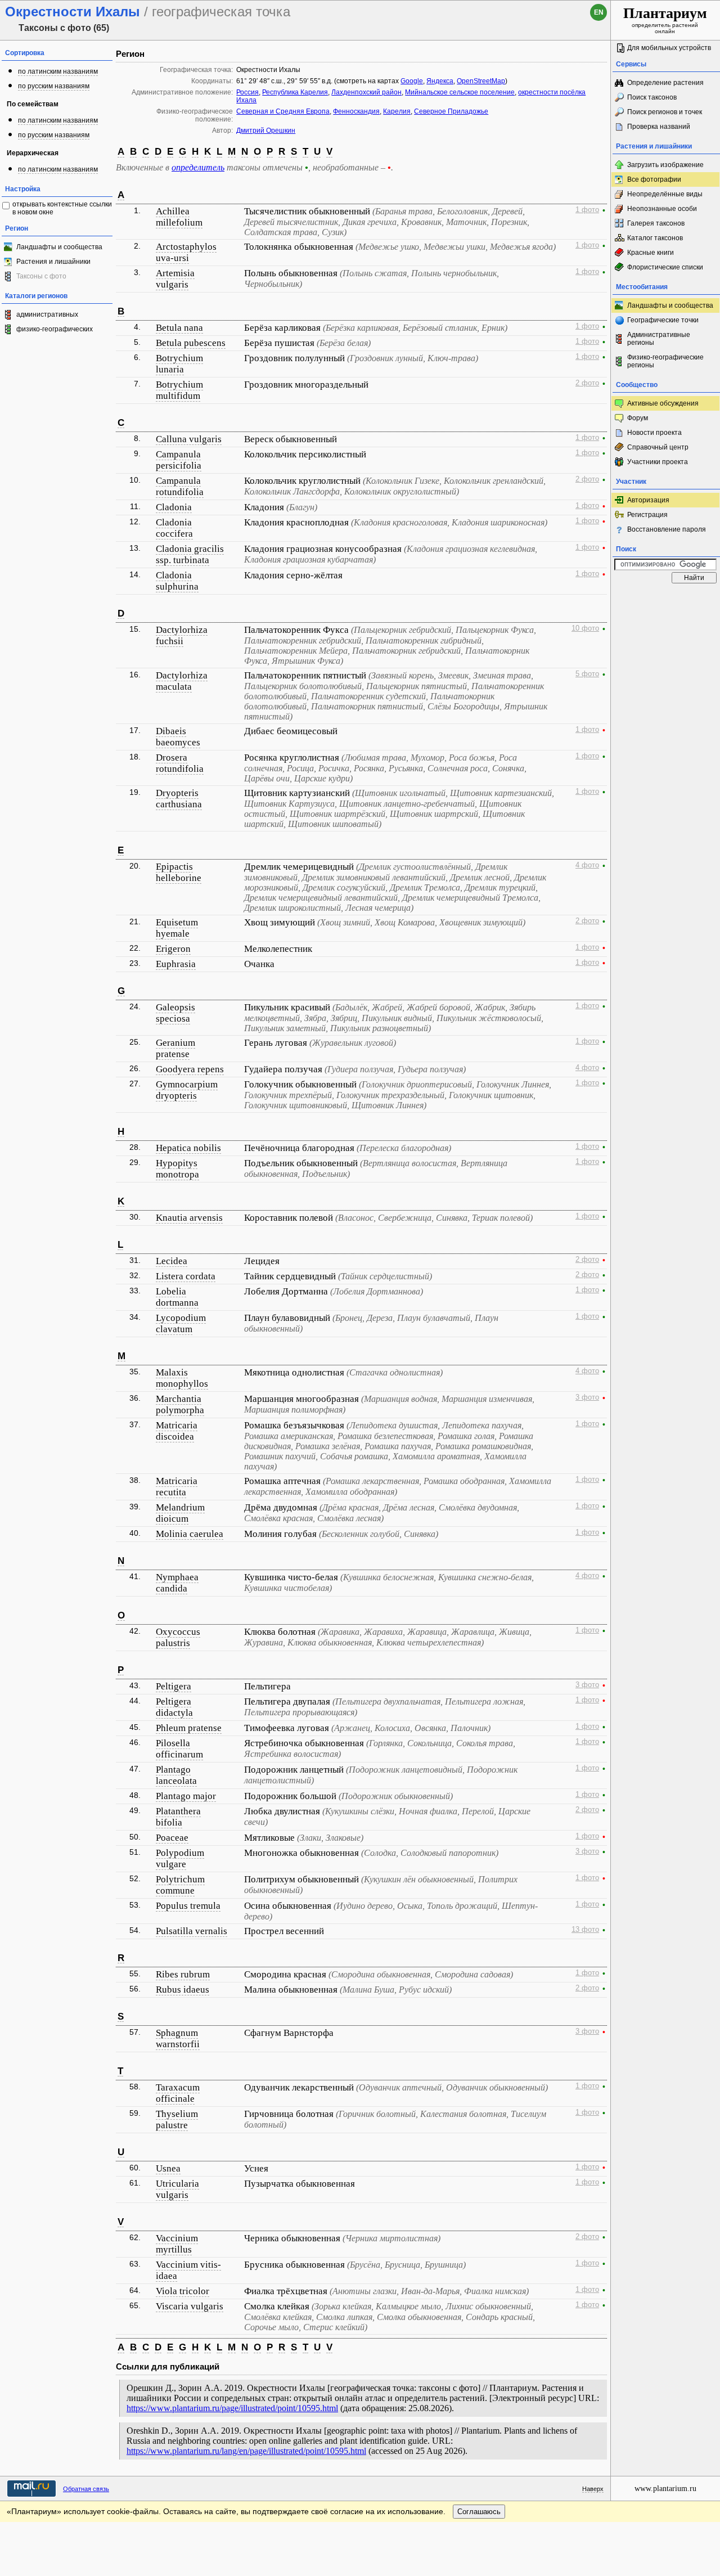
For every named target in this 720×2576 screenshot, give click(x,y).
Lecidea (172, 1261)
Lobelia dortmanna (177, 1297)
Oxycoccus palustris (178, 1637)
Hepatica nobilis (188, 1148)
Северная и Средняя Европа (283, 111)
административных (47, 314)
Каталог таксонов (655, 238)
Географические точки (663, 320)
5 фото (587, 674)
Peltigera (174, 1686)
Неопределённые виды (665, 194)
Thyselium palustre (177, 2119)
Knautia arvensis (189, 1218)
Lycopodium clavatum (181, 1323)
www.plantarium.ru (665, 2489)
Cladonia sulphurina (177, 581)
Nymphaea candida (177, 1583)
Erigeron (173, 949)
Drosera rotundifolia (180, 763)
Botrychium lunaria (179, 364)
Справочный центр (658, 447)
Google (412, 81)
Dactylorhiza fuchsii (182, 635)
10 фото (585, 628)
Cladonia (174, 507)
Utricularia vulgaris (177, 2189)
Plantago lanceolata (176, 1775)
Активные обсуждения (663, 403)
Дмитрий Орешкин (266, 131)
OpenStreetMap (481, 81)
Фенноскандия (356, 111)
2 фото (587, 383)
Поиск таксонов (652, 97)
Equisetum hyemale (177, 928)
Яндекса (440, 81)
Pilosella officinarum (179, 1749)
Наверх (593, 2489)
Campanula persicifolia (179, 460)
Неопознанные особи (662, 209)
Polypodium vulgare (180, 1858)
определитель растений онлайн (665, 20)
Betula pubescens (191, 343)
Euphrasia (176, 964)
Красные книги (651, 253)
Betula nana (179, 328)
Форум (638, 418)
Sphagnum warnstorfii (178, 2038)
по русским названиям (54, 86)
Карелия (397, 111)
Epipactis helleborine (179, 872)
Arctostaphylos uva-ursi (186, 252)
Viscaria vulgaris (190, 2306)
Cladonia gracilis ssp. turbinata (190, 554)
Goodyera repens (190, 1069)
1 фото (587, 210)
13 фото (585, 1930)
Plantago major (186, 1796)
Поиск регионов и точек (665, 112)
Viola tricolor (183, 2291)
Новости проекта (654, 433)
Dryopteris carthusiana (179, 799)
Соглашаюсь (479, 2512)
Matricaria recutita (177, 1487)
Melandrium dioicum (180, 1513)
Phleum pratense (189, 1728)
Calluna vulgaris (189, 439)
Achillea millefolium (179, 217)
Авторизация (648, 500)
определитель (198, 167)
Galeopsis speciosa (175, 1013)
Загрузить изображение (665, 165)
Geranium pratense (175, 1048)
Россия (247, 92)
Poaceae (172, 1838)
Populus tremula (188, 1906)
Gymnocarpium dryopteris (187, 1090)
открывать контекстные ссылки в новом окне (62, 208)
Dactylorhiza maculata (182, 681)
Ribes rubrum (183, 1974)
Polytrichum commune (180, 1885)
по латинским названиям (58, 71)
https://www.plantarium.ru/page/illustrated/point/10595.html (232, 2408)
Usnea (168, 2168)
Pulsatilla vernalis (192, 1931)
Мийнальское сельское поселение (460, 92)
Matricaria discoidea (177, 1431)
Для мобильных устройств (669, 48)
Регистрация (647, 515)
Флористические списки (665, 267)
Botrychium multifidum (179, 390)
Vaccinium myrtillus (177, 2244)
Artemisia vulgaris (175, 279)
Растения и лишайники (53, 262)
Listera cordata (186, 1276)
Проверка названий (659, 127)
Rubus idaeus (183, 1990)
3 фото (587, 1397)
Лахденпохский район (366, 92)
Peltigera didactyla (174, 1707)
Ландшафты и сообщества (59, 247)
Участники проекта (658, 462)
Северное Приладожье (451, 111)
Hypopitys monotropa (177, 1169)
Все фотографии (654, 179)
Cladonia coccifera (174, 528)
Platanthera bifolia (178, 1817)
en (599, 12)
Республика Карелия (295, 92)
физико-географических (55, 329)
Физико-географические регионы (665, 361)
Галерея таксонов (656, 223)
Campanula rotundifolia (180, 486)
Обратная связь (86, 2489)
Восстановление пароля (667, 529)
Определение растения (665, 83)
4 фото (587, 865)
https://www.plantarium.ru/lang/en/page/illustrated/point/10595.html (246, 2451)
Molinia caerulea (190, 1534)
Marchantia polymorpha (180, 1404)
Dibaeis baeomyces (178, 737)
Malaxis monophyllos (182, 1378)
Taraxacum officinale (178, 2093)
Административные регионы (659, 339)
